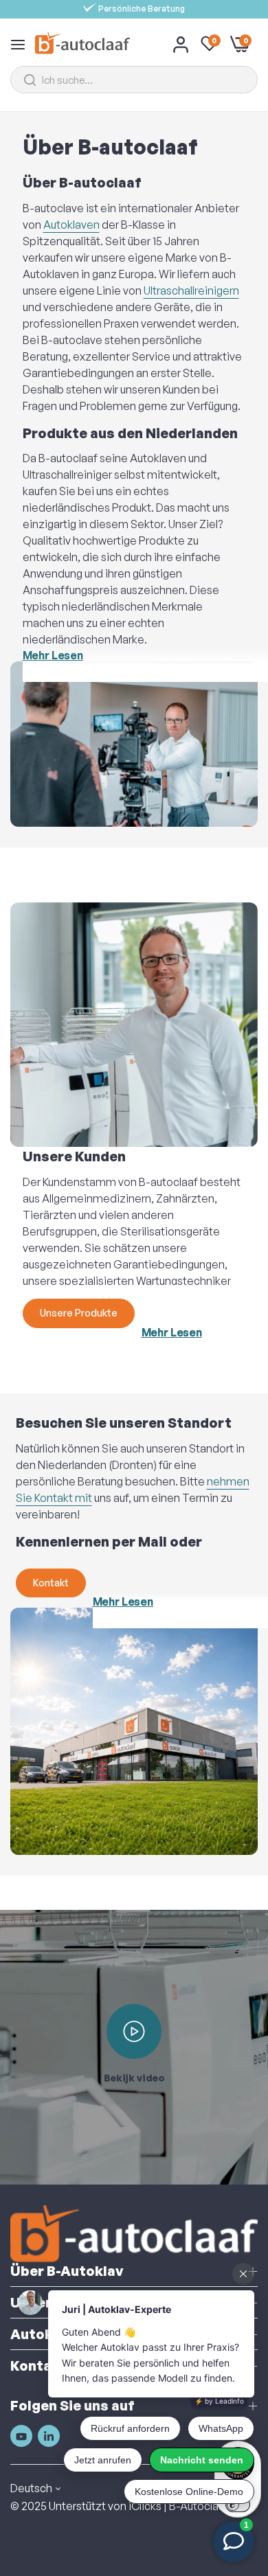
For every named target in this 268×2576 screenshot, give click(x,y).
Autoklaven (71, 225)
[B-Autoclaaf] (82, 44)
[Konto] (181, 44)
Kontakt (51, 1583)
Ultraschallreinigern (191, 290)
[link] (134, 744)
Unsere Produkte (79, 1313)
